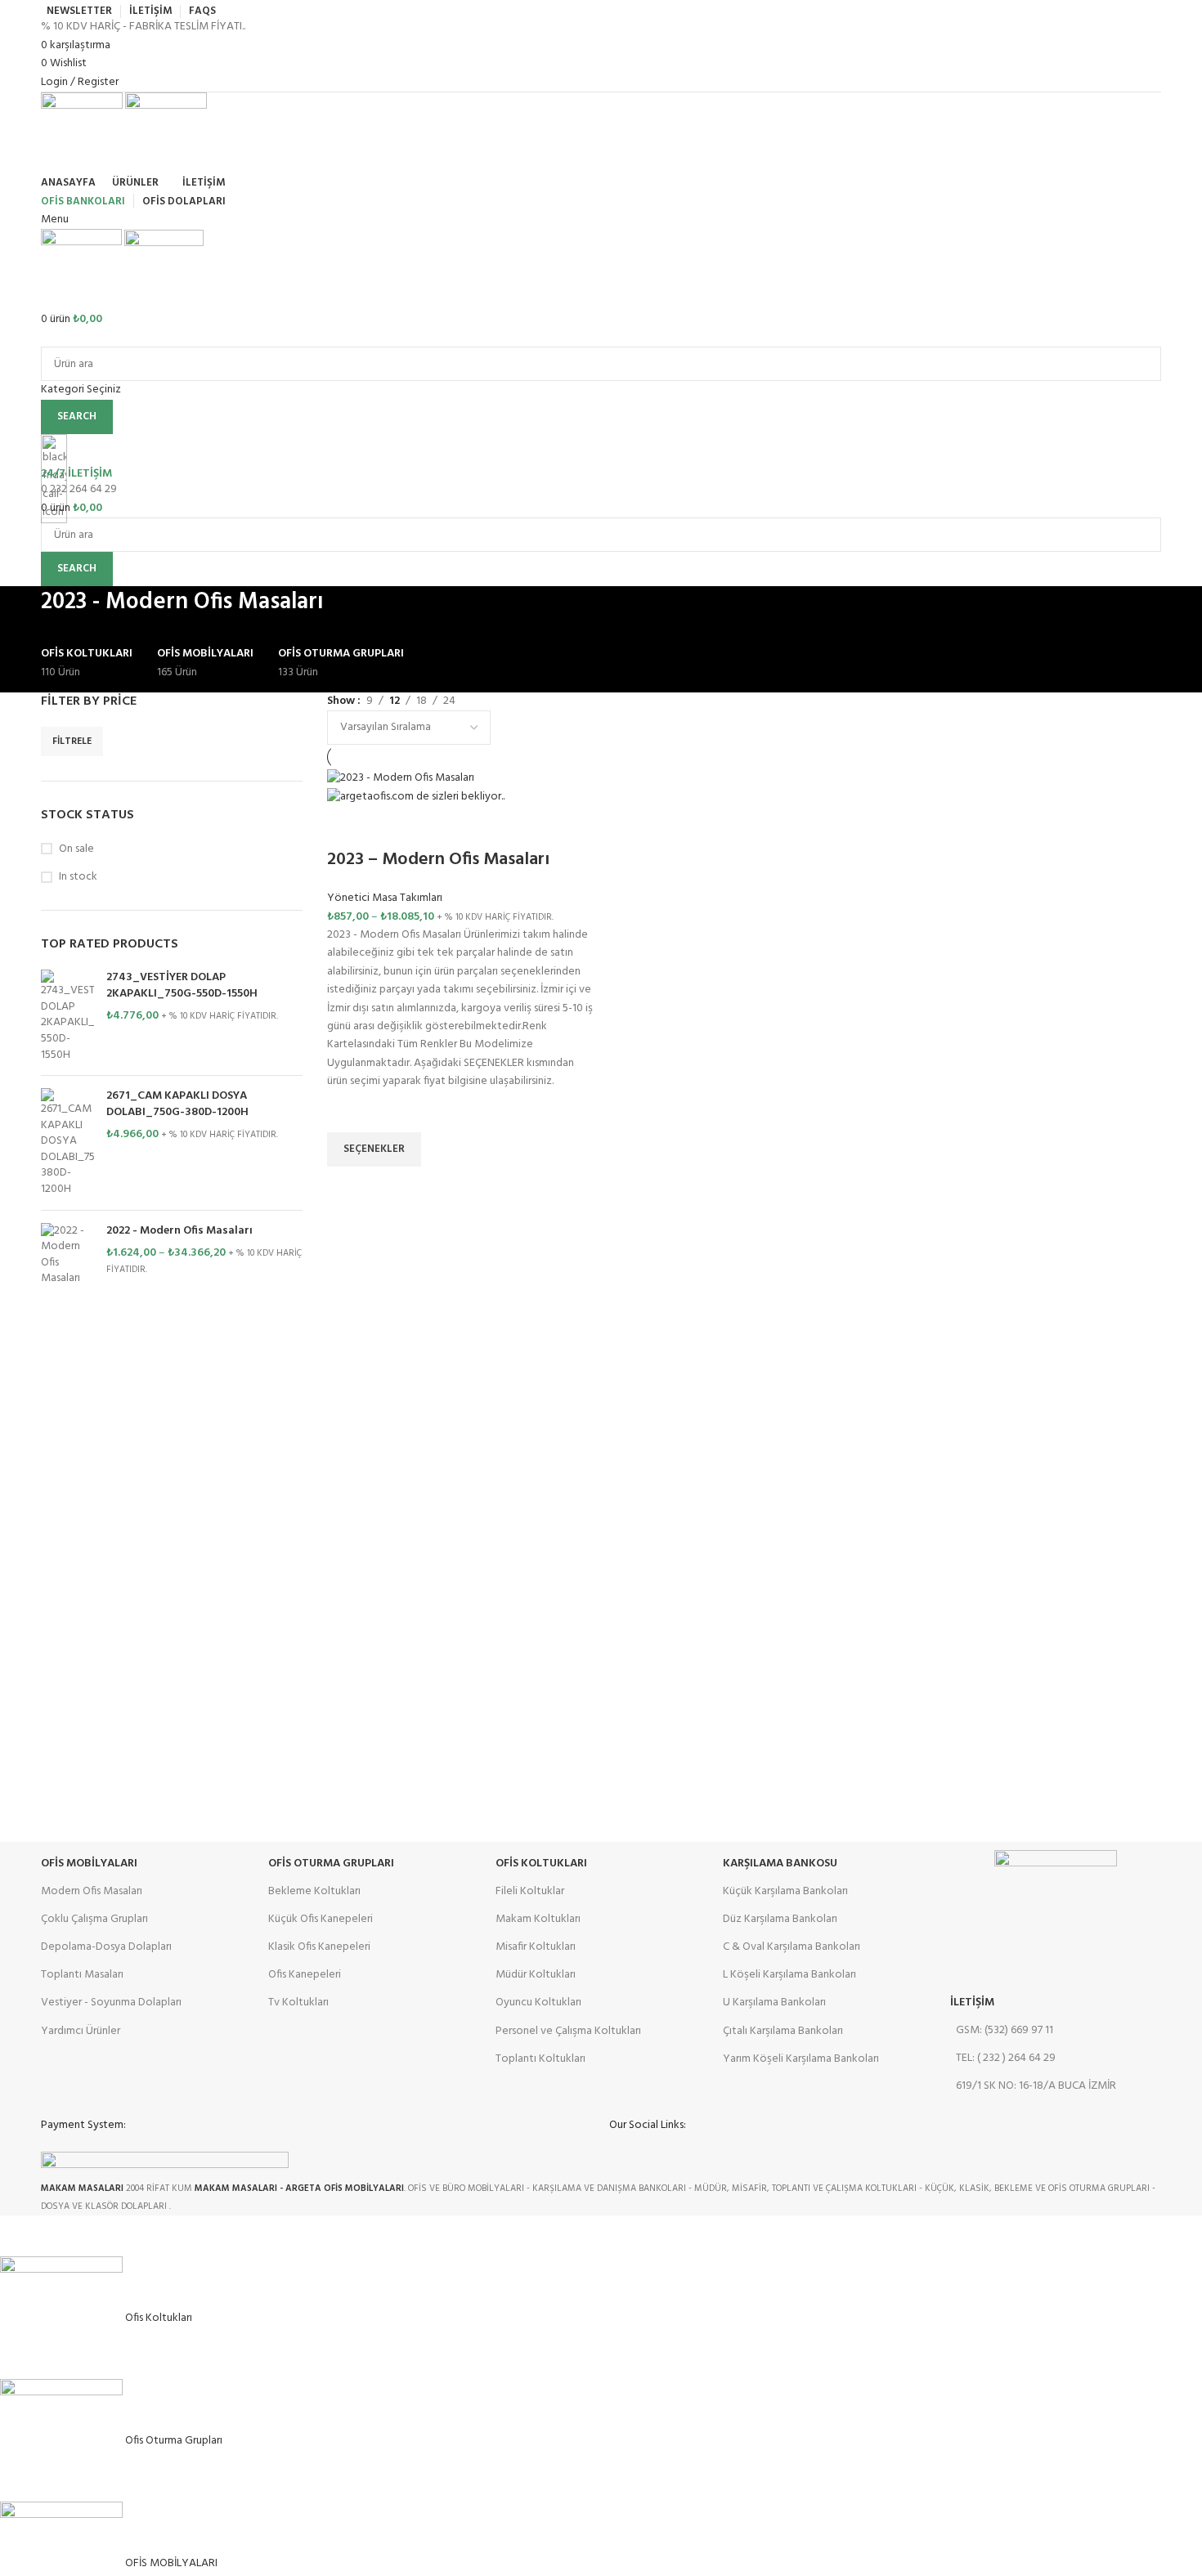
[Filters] (20, 2236)
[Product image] (416, 797)
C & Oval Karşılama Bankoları (792, 1947)
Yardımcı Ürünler (81, 2031)
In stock (78, 877)
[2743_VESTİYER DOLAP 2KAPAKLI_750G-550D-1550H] (67, 1016)
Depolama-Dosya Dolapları (106, 1947)
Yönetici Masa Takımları (385, 898)
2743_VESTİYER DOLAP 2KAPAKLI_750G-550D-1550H (182, 986)
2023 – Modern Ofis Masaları (438, 860)
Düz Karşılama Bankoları (780, 1919)
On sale (76, 849)
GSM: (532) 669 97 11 (1005, 2030)
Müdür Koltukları (536, 1975)
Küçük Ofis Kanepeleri (321, 1919)
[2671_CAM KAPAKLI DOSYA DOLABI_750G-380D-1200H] (67, 1143)
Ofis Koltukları (541, 1864)
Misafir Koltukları (536, 1947)
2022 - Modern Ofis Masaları (179, 1231)
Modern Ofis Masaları (92, 1891)
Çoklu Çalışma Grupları (94, 1919)
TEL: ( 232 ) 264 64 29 (1006, 2058)
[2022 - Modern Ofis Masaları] (67, 1255)
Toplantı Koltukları (540, 2059)
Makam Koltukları (538, 1919)
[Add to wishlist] (348, 1112)
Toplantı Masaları (82, 1975)
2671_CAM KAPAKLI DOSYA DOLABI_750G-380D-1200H (177, 1104)
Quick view (348, 1187)
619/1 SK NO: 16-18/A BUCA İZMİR (1036, 2086)
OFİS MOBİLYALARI (89, 1864)
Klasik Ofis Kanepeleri (319, 1947)
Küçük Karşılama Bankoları (785, 1891)
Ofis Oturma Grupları (331, 1864)
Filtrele (72, 741)
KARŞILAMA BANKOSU (780, 1864)
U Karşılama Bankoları (774, 2003)
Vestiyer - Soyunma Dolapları (111, 2003)
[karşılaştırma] (348, 827)
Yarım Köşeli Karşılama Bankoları (801, 2059)
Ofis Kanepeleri (305, 1975)
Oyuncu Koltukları (538, 2003)
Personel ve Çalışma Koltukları (568, 2031)
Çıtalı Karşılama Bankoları (783, 2031)
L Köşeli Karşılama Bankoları (789, 1975)
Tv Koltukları (298, 2003)
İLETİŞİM (972, 2003)
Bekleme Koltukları (314, 1891)
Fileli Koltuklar (530, 1891)
